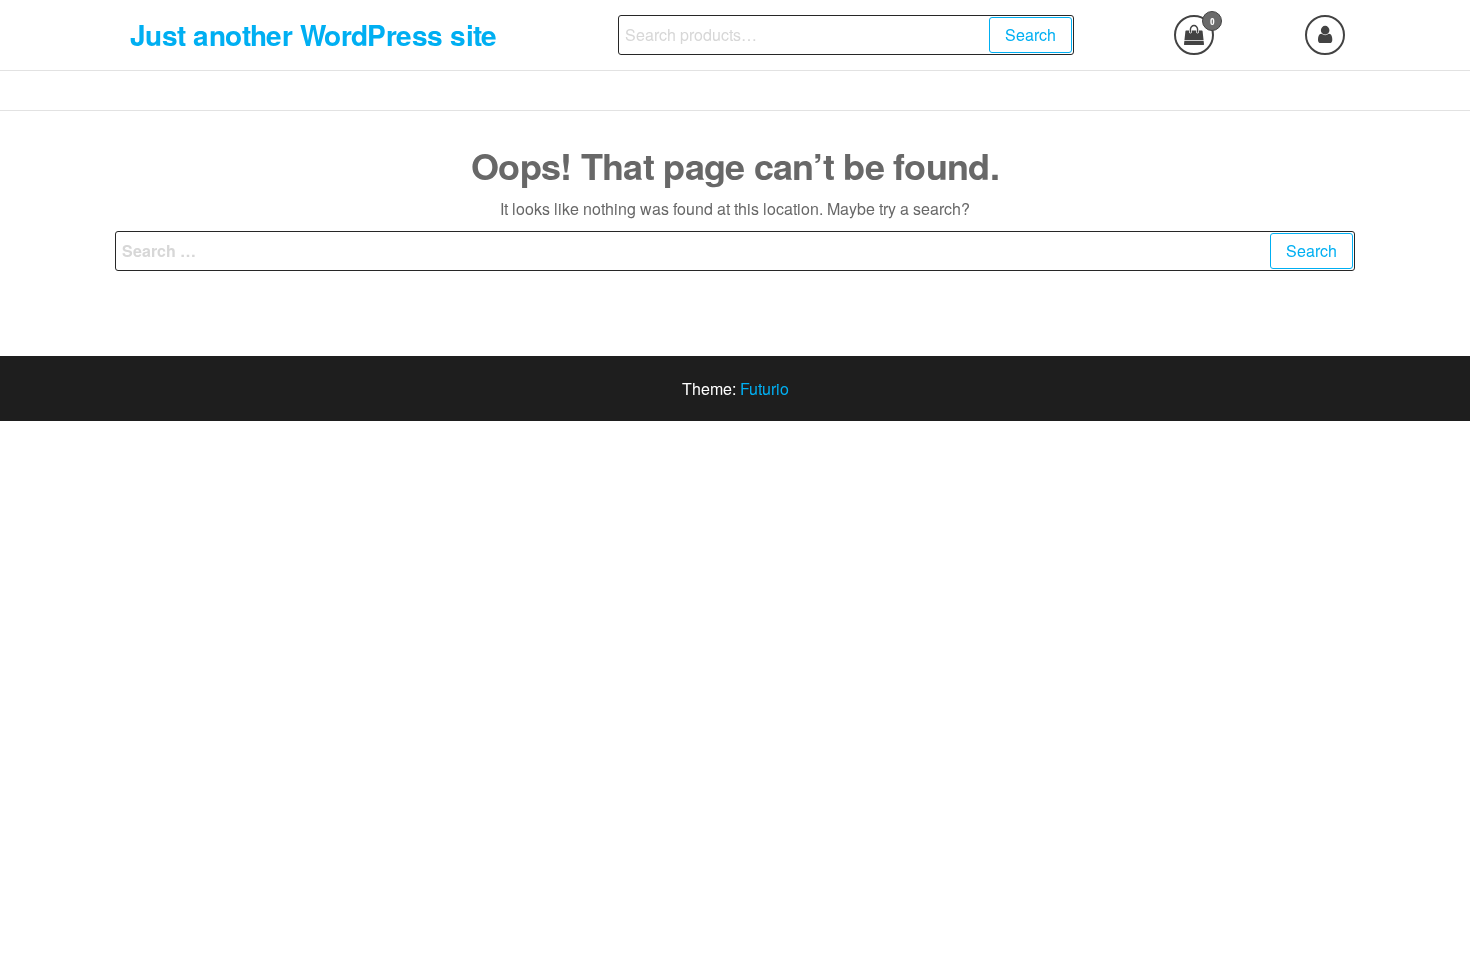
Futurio (764, 388)
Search (1030, 34)
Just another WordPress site (313, 34)
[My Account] (1325, 35)
